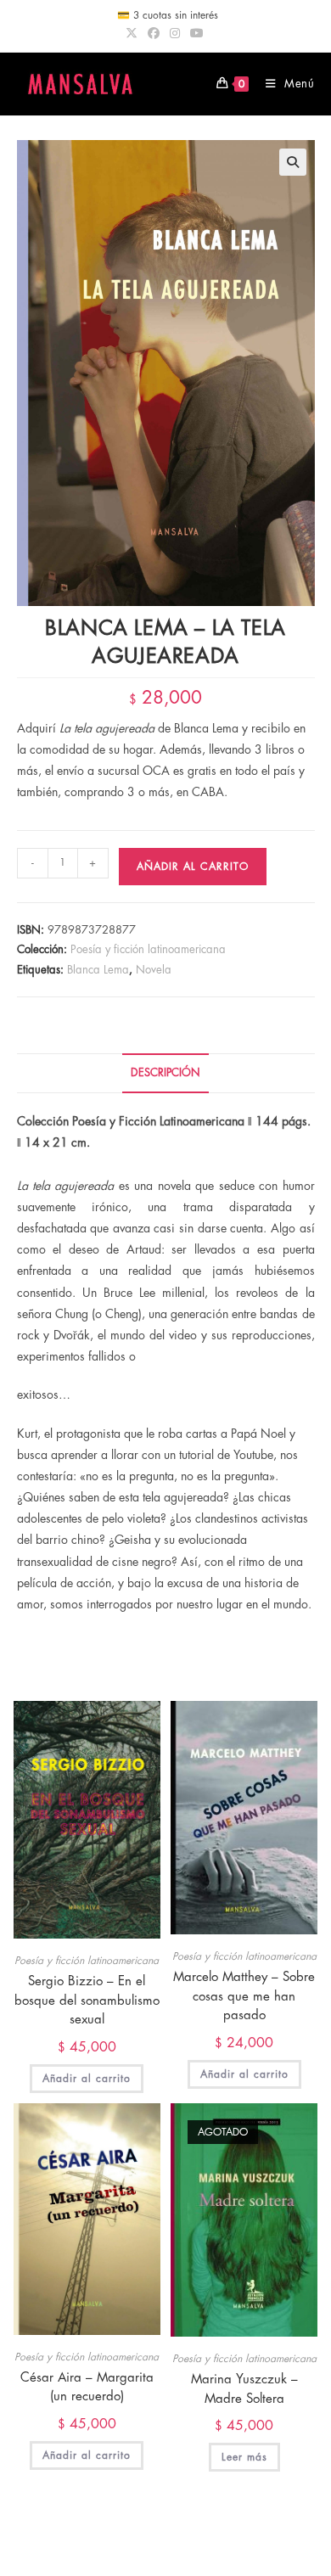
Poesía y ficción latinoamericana (148, 949)
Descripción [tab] (165, 1073)
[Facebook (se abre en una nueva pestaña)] (154, 33)
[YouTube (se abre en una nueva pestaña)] (197, 33)
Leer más (244, 2457)
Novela (154, 970)
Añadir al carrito (193, 867)
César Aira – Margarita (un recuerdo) (87, 2388)
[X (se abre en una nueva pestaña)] (134, 33)
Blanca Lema (98, 970)
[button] (293, 162)
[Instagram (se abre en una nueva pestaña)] (175, 33)
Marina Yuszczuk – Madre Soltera (244, 2389)
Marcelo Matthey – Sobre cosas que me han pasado (244, 1996)
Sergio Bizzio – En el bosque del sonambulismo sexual (87, 2001)
